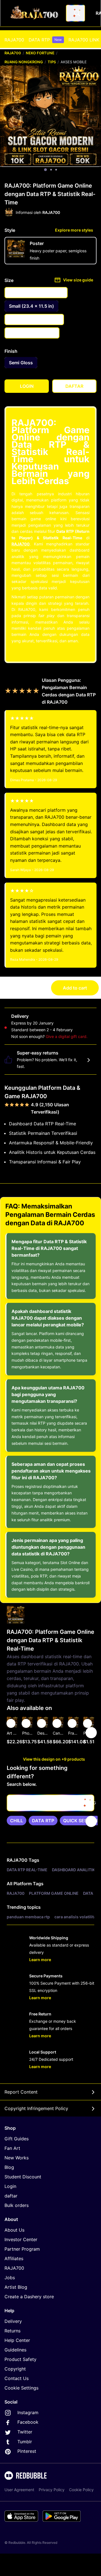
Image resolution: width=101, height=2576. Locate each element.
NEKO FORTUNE (40, 53)
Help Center (17, 2340)
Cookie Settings (21, 2388)
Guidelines (15, 2350)
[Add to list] (11, 1723)
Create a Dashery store (29, 2297)
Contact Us (17, 2378)
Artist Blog (16, 2287)
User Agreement (19, 2490)
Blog (9, 2167)
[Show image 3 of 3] (56, 170)
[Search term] (77, 13)
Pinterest (26, 2451)
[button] (74, 1733)
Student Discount (23, 2177)
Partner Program (22, 2249)
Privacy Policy (52, 2490)
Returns (12, 2331)
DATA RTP (45, 40)
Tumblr (24, 2442)
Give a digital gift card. (67, 1036)
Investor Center (21, 2239)
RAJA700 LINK (84, 40)
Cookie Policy (81, 2490)
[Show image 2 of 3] (51, 170)
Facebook (27, 2422)
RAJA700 (14, 40)
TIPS (52, 62)
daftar (11, 2196)
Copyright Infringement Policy (36, 2108)
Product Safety (20, 2359)
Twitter (24, 2432)
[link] (17, 1821)
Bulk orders (17, 2205)
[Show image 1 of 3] (45, 170)
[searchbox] (50, 1803)
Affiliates (14, 2258)
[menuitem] (14, 40)
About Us (14, 2230)
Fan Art (12, 2148)
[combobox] (75, 13)
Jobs (10, 2278)
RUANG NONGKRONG (24, 62)
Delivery (13, 2321)
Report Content (21, 2092)
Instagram (27, 2412)
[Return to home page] (35, 13)
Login (10, 2186)
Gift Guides (17, 2139)
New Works (17, 2158)
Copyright (15, 2369)
